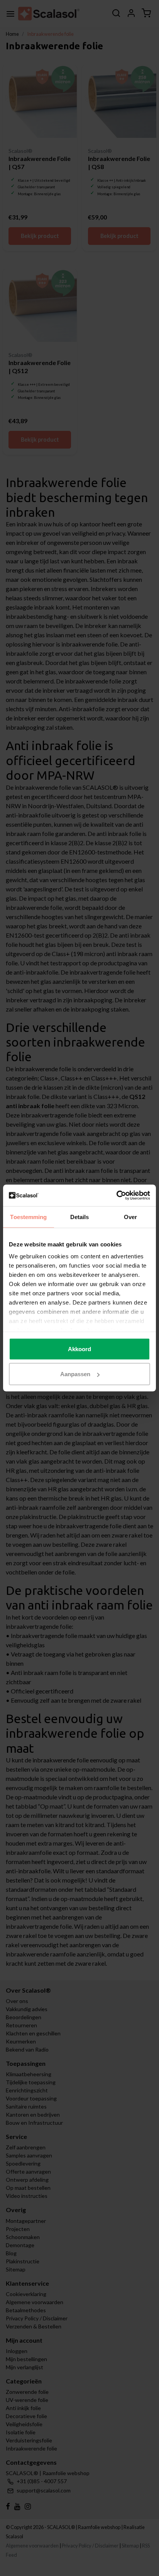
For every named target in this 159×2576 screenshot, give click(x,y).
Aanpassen (75, 1374)
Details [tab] (80, 1217)
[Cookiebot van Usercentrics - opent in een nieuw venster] (116, 1196)
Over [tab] (130, 1217)
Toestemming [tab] (28, 1217)
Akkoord (79, 1349)
